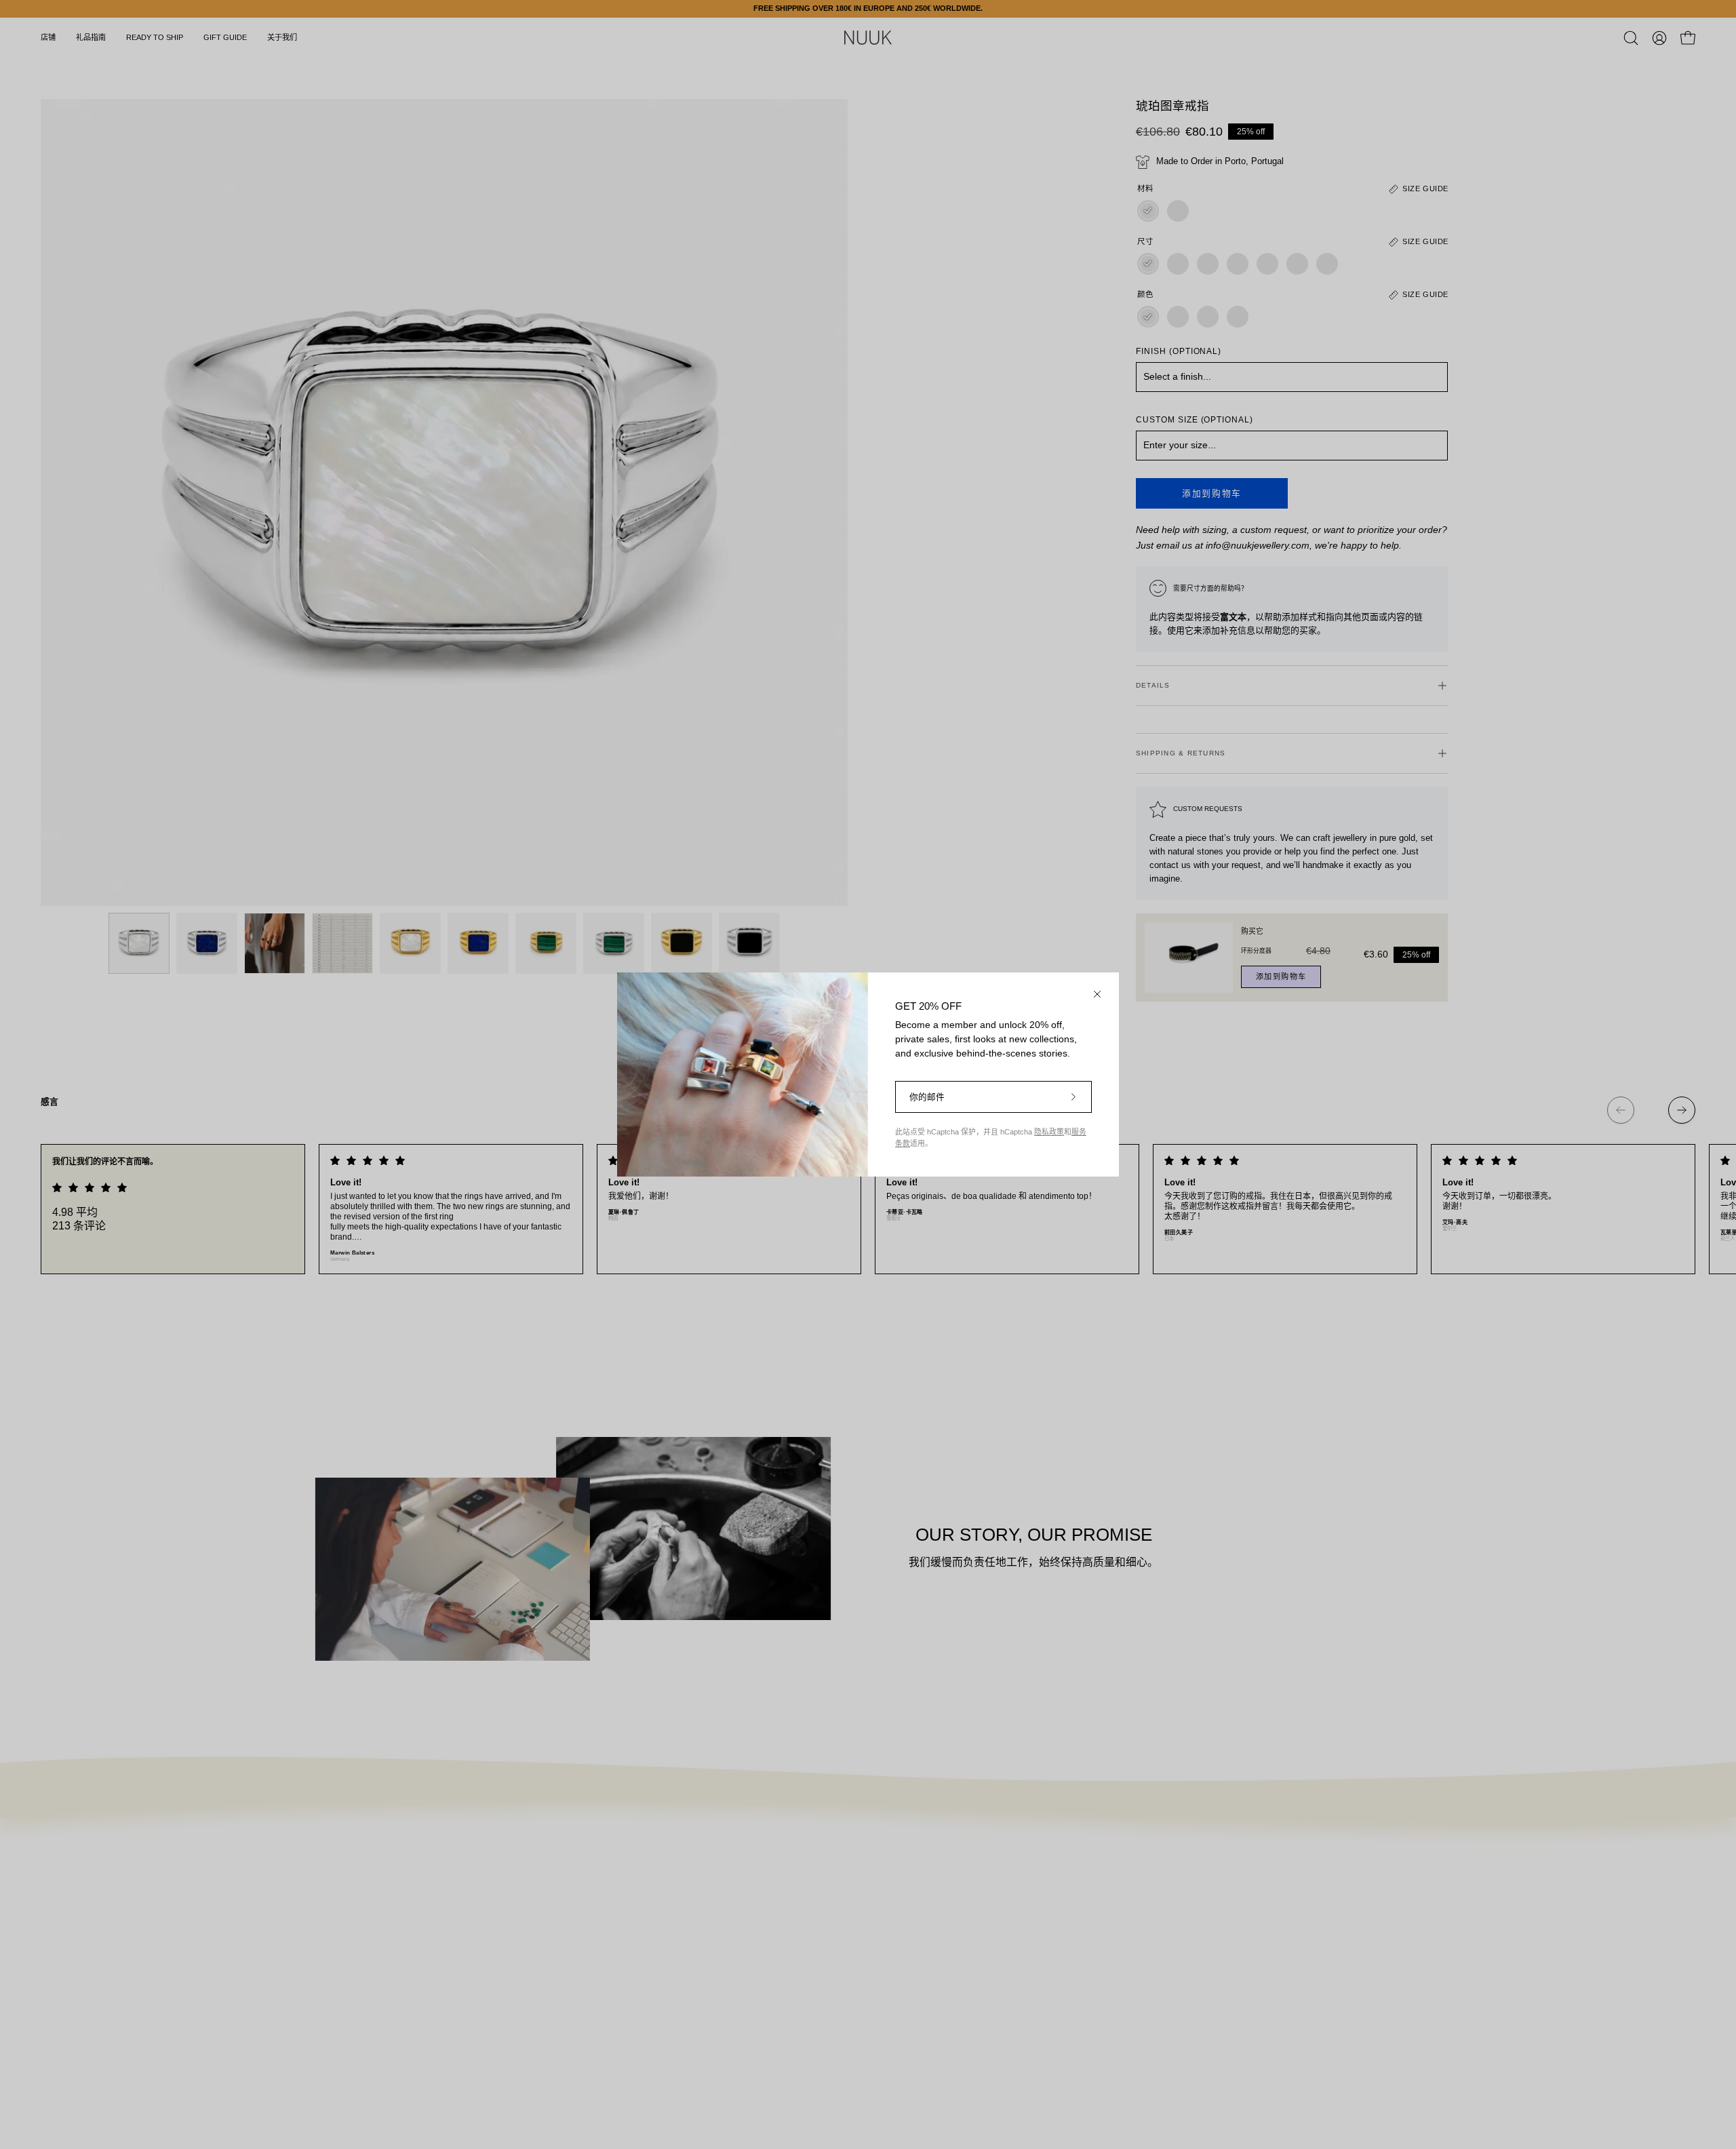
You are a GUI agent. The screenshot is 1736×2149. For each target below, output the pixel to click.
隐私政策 (1049, 1132)
